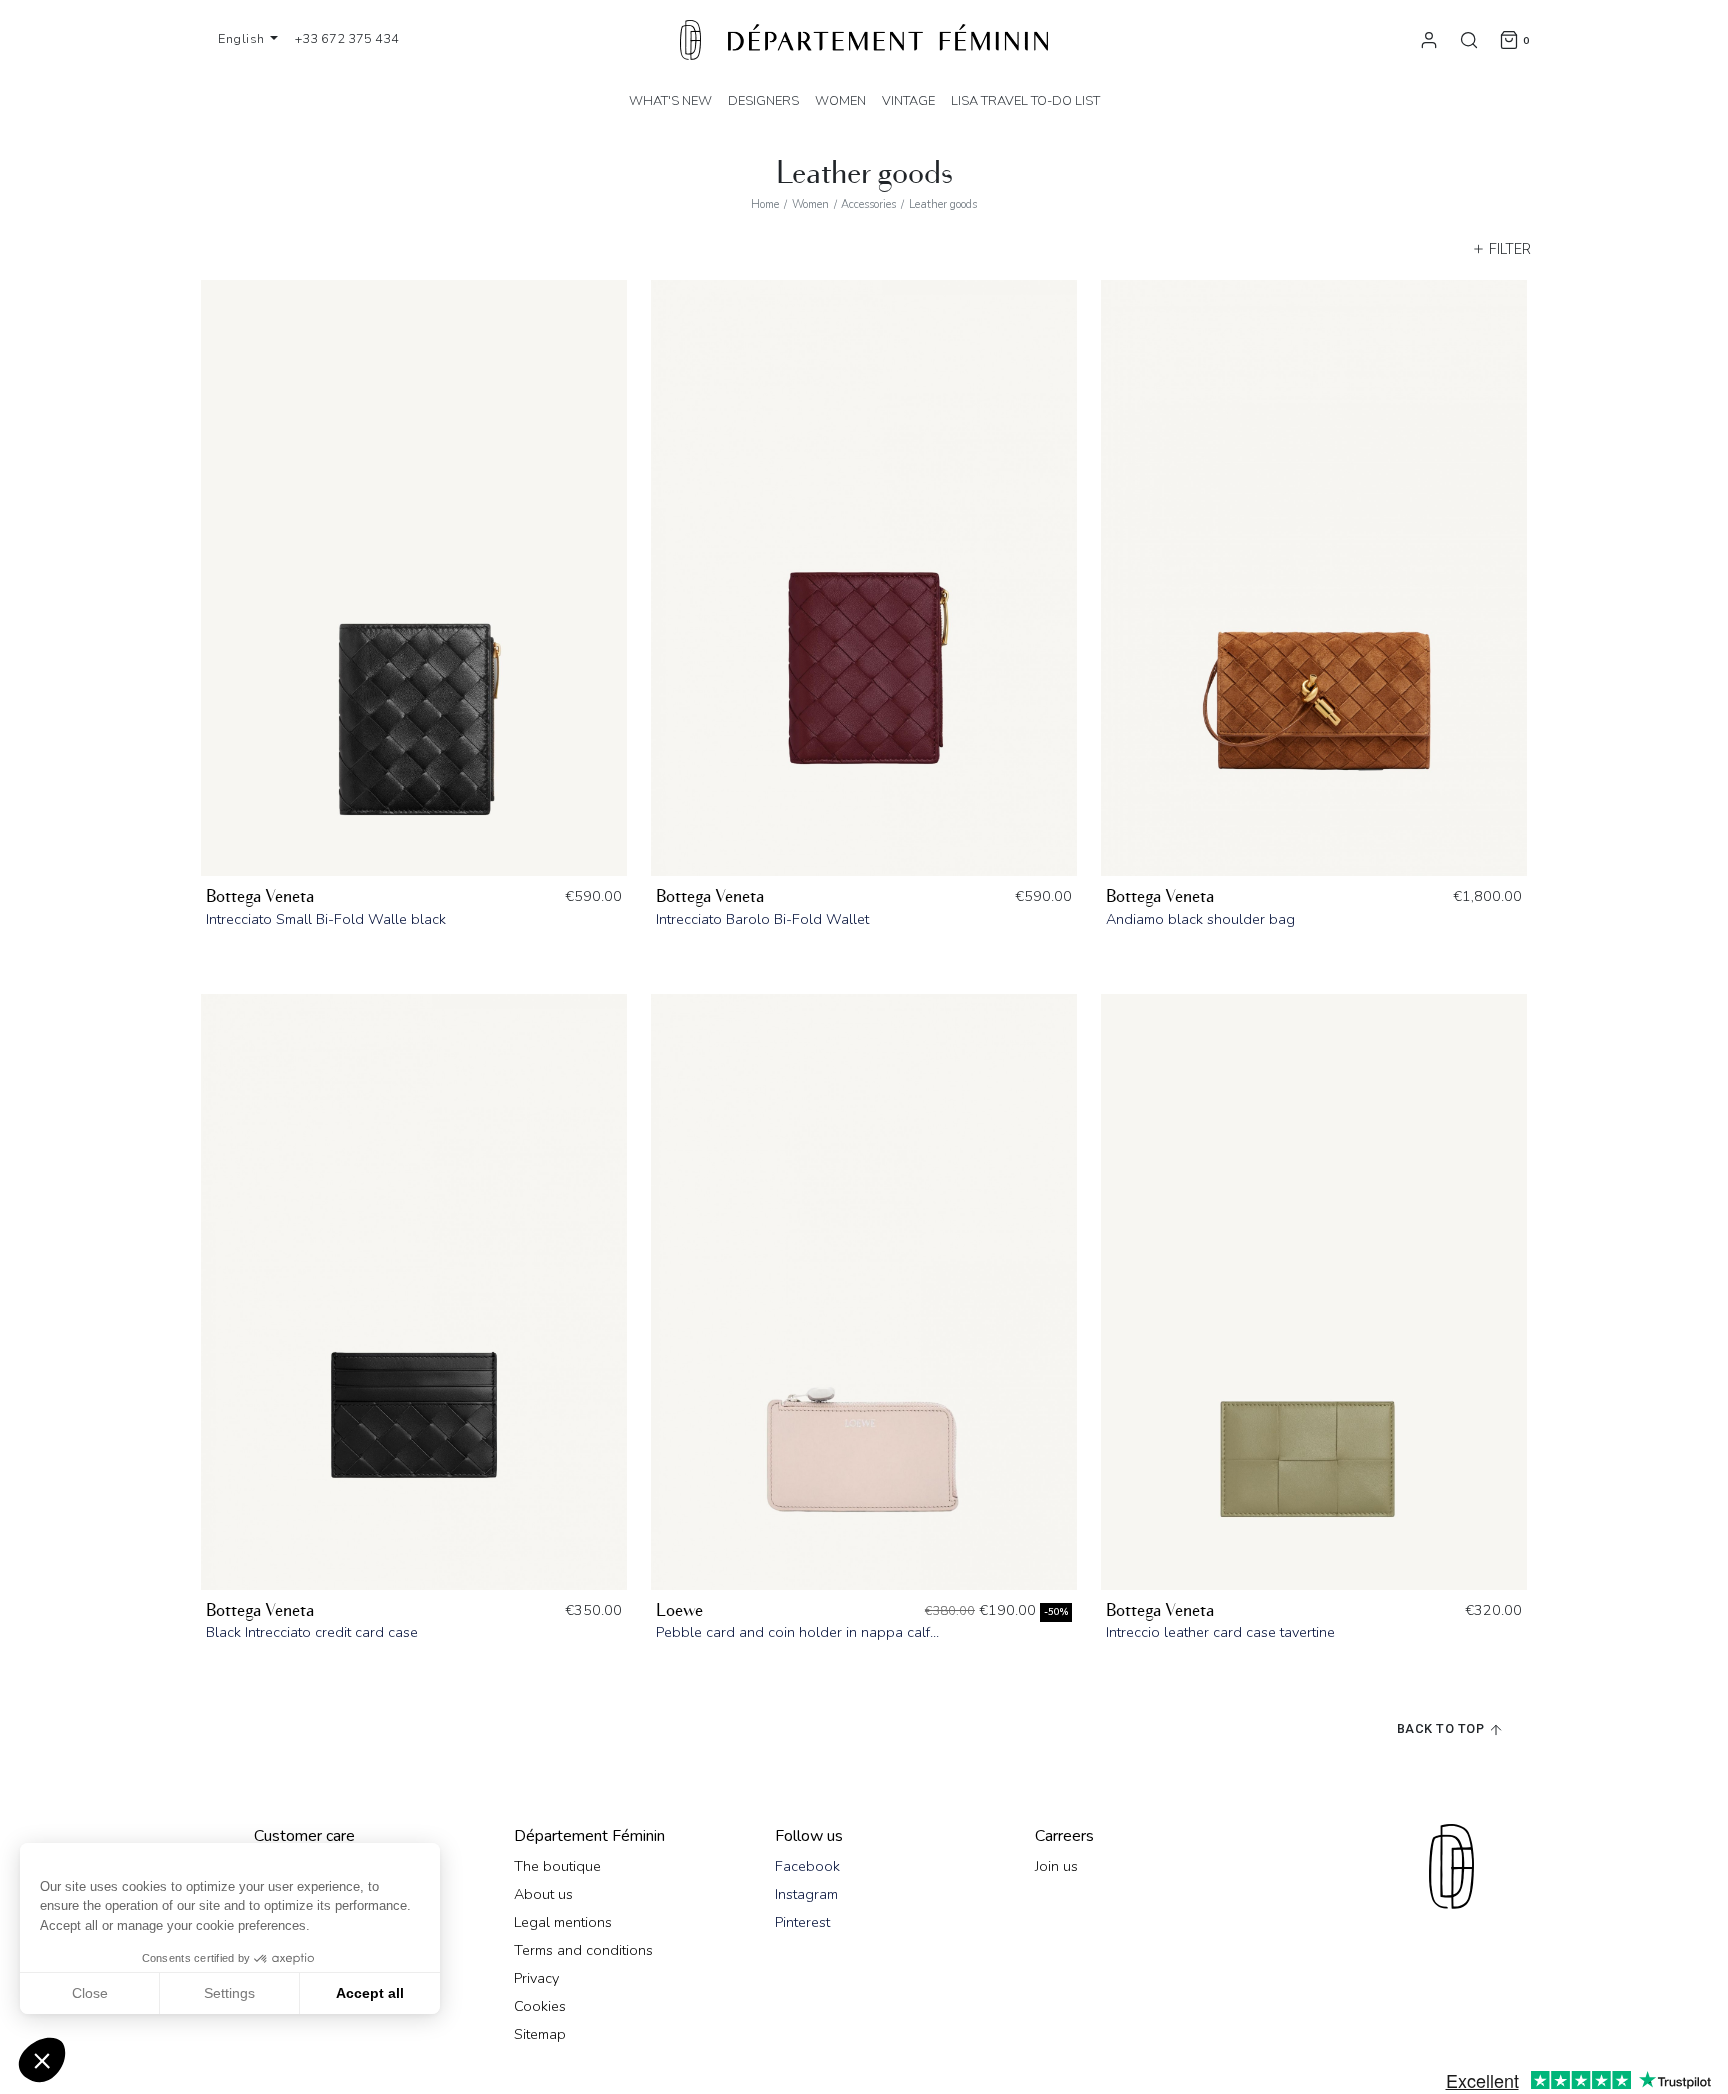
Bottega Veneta (260, 896)
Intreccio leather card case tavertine (1220, 1632)
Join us (1056, 1866)
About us (543, 1894)
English (243, 39)
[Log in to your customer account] (1429, 39)
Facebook (807, 1866)
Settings (229, 1993)
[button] (42, 2060)
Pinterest (802, 1922)
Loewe (679, 1610)
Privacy (536, 1978)
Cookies (540, 2006)
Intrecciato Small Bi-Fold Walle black (326, 919)
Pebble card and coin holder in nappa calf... (797, 1632)
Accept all (370, 1993)
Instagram (806, 1894)
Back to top (1442, 1728)
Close (90, 1993)
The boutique (557, 1866)
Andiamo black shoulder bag (1200, 919)
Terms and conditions (583, 1950)
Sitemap (540, 2034)
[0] (1509, 39)
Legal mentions (563, 1922)
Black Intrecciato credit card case (312, 1632)
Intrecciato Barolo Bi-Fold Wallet (762, 919)
